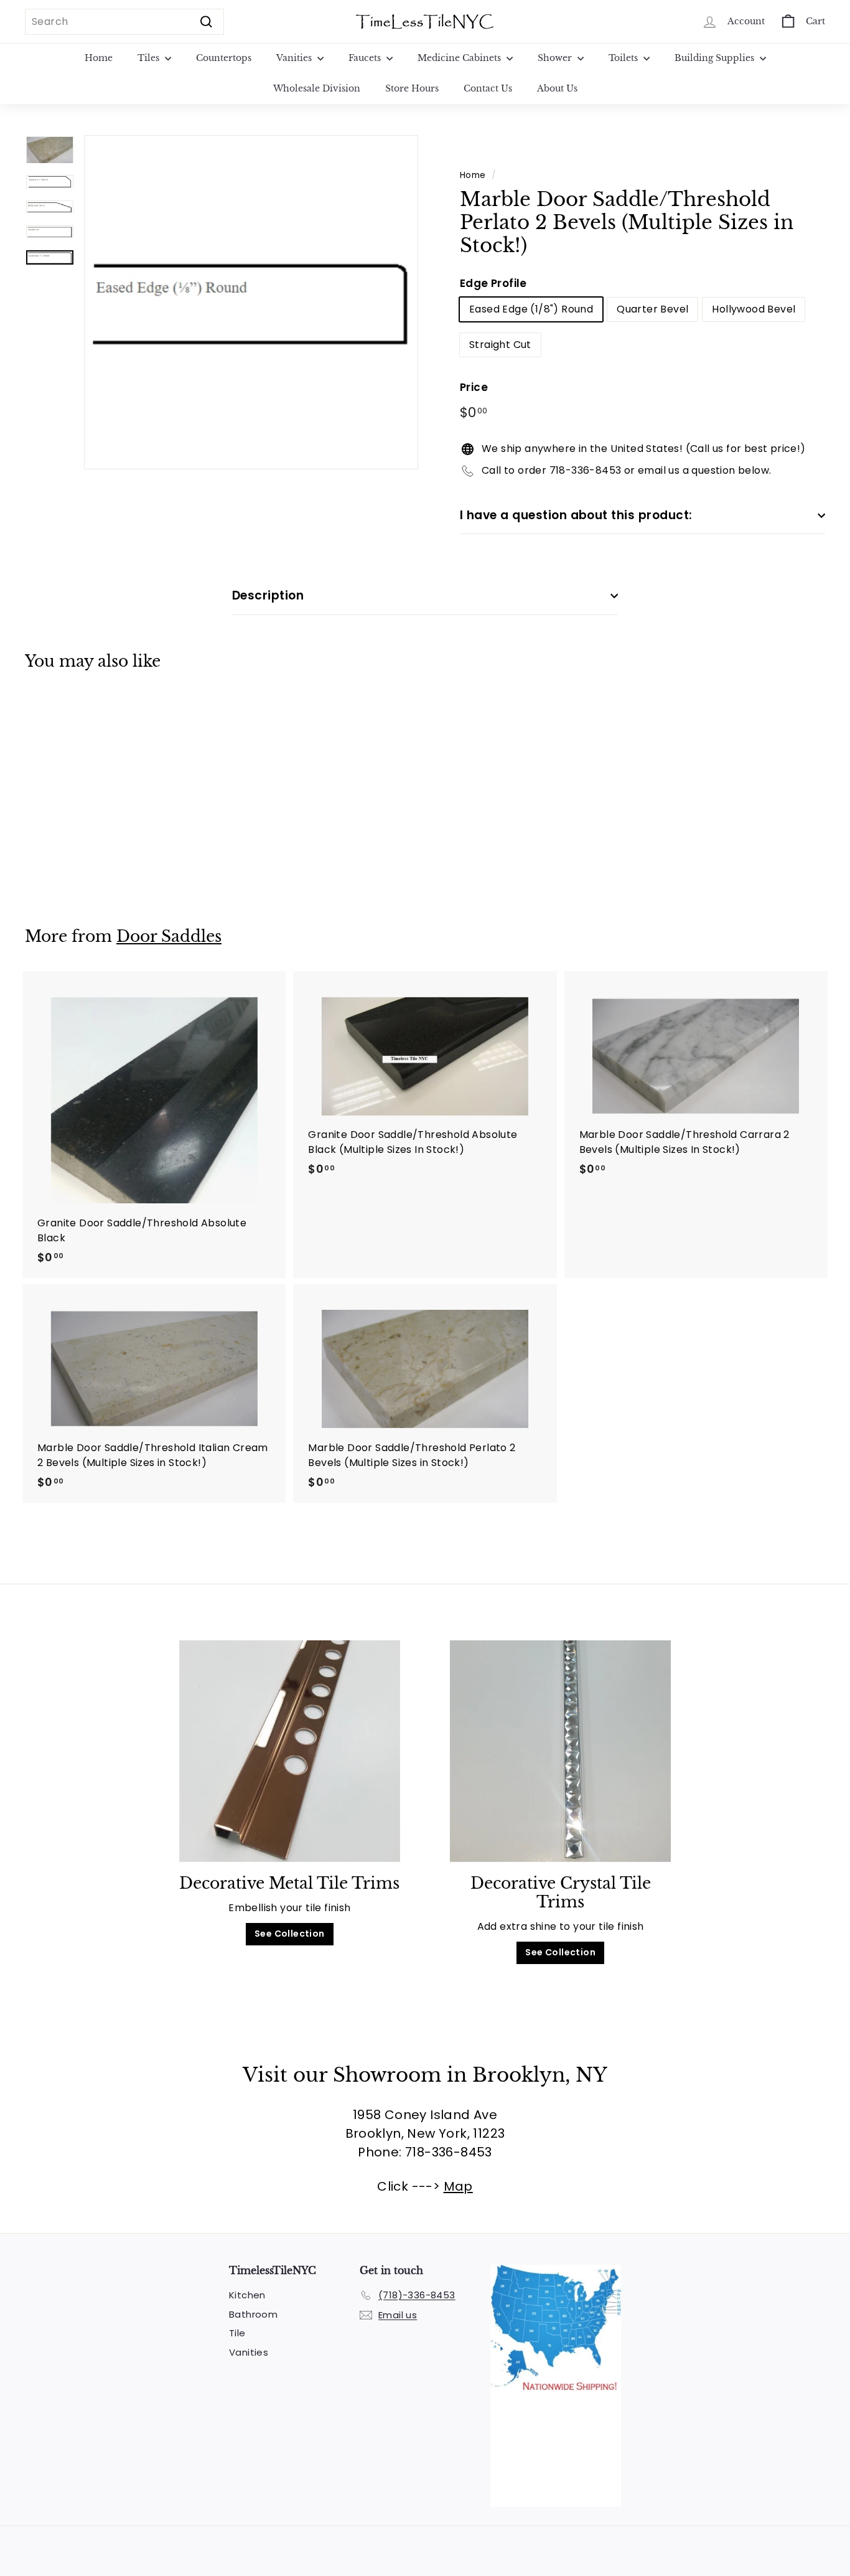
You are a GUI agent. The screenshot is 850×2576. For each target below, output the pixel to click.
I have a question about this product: (576, 515)
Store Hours (412, 88)
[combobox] (124, 22)
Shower (556, 58)
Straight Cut (500, 345)
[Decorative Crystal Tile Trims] (560, 1751)
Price (474, 387)
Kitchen (247, 2295)
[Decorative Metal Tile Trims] (290, 1751)
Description (268, 595)
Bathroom (253, 2314)
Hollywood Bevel (754, 309)
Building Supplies (716, 58)
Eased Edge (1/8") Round (531, 309)
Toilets (624, 58)
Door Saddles (169, 937)
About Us (557, 88)
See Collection (290, 1934)
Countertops (224, 58)
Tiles (150, 58)
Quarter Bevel (652, 309)
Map (458, 2186)
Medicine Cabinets (460, 58)
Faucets (366, 58)
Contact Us (488, 88)
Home (99, 58)
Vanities (295, 58)
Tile (237, 2333)
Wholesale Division (317, 88)
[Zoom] (251, 302)
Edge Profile (493, 283)
